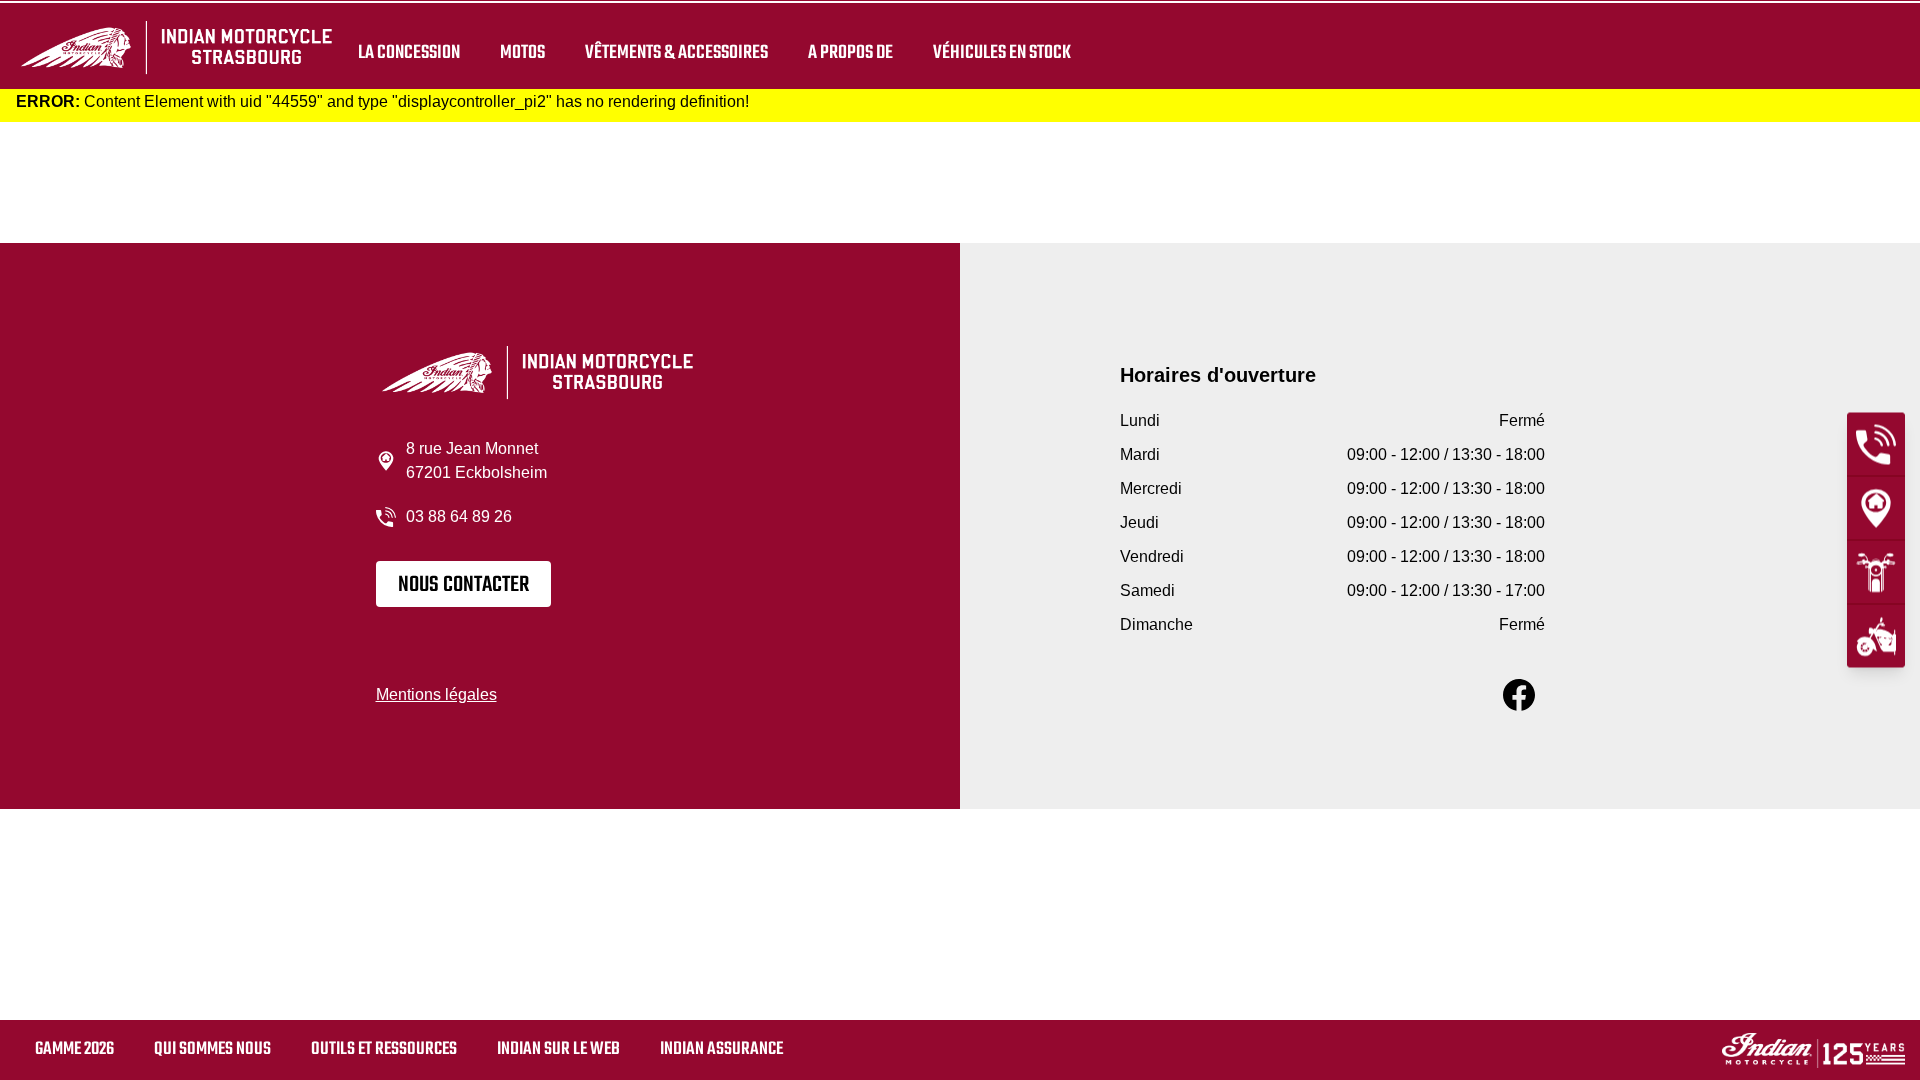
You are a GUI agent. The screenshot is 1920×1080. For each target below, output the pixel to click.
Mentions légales (436, 694)
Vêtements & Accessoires (676, 52)
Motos (522, 52)
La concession (409, 52)
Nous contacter (463, 585)
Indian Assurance (721, 1049)
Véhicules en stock (1002, 52)
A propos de (850, 52)
